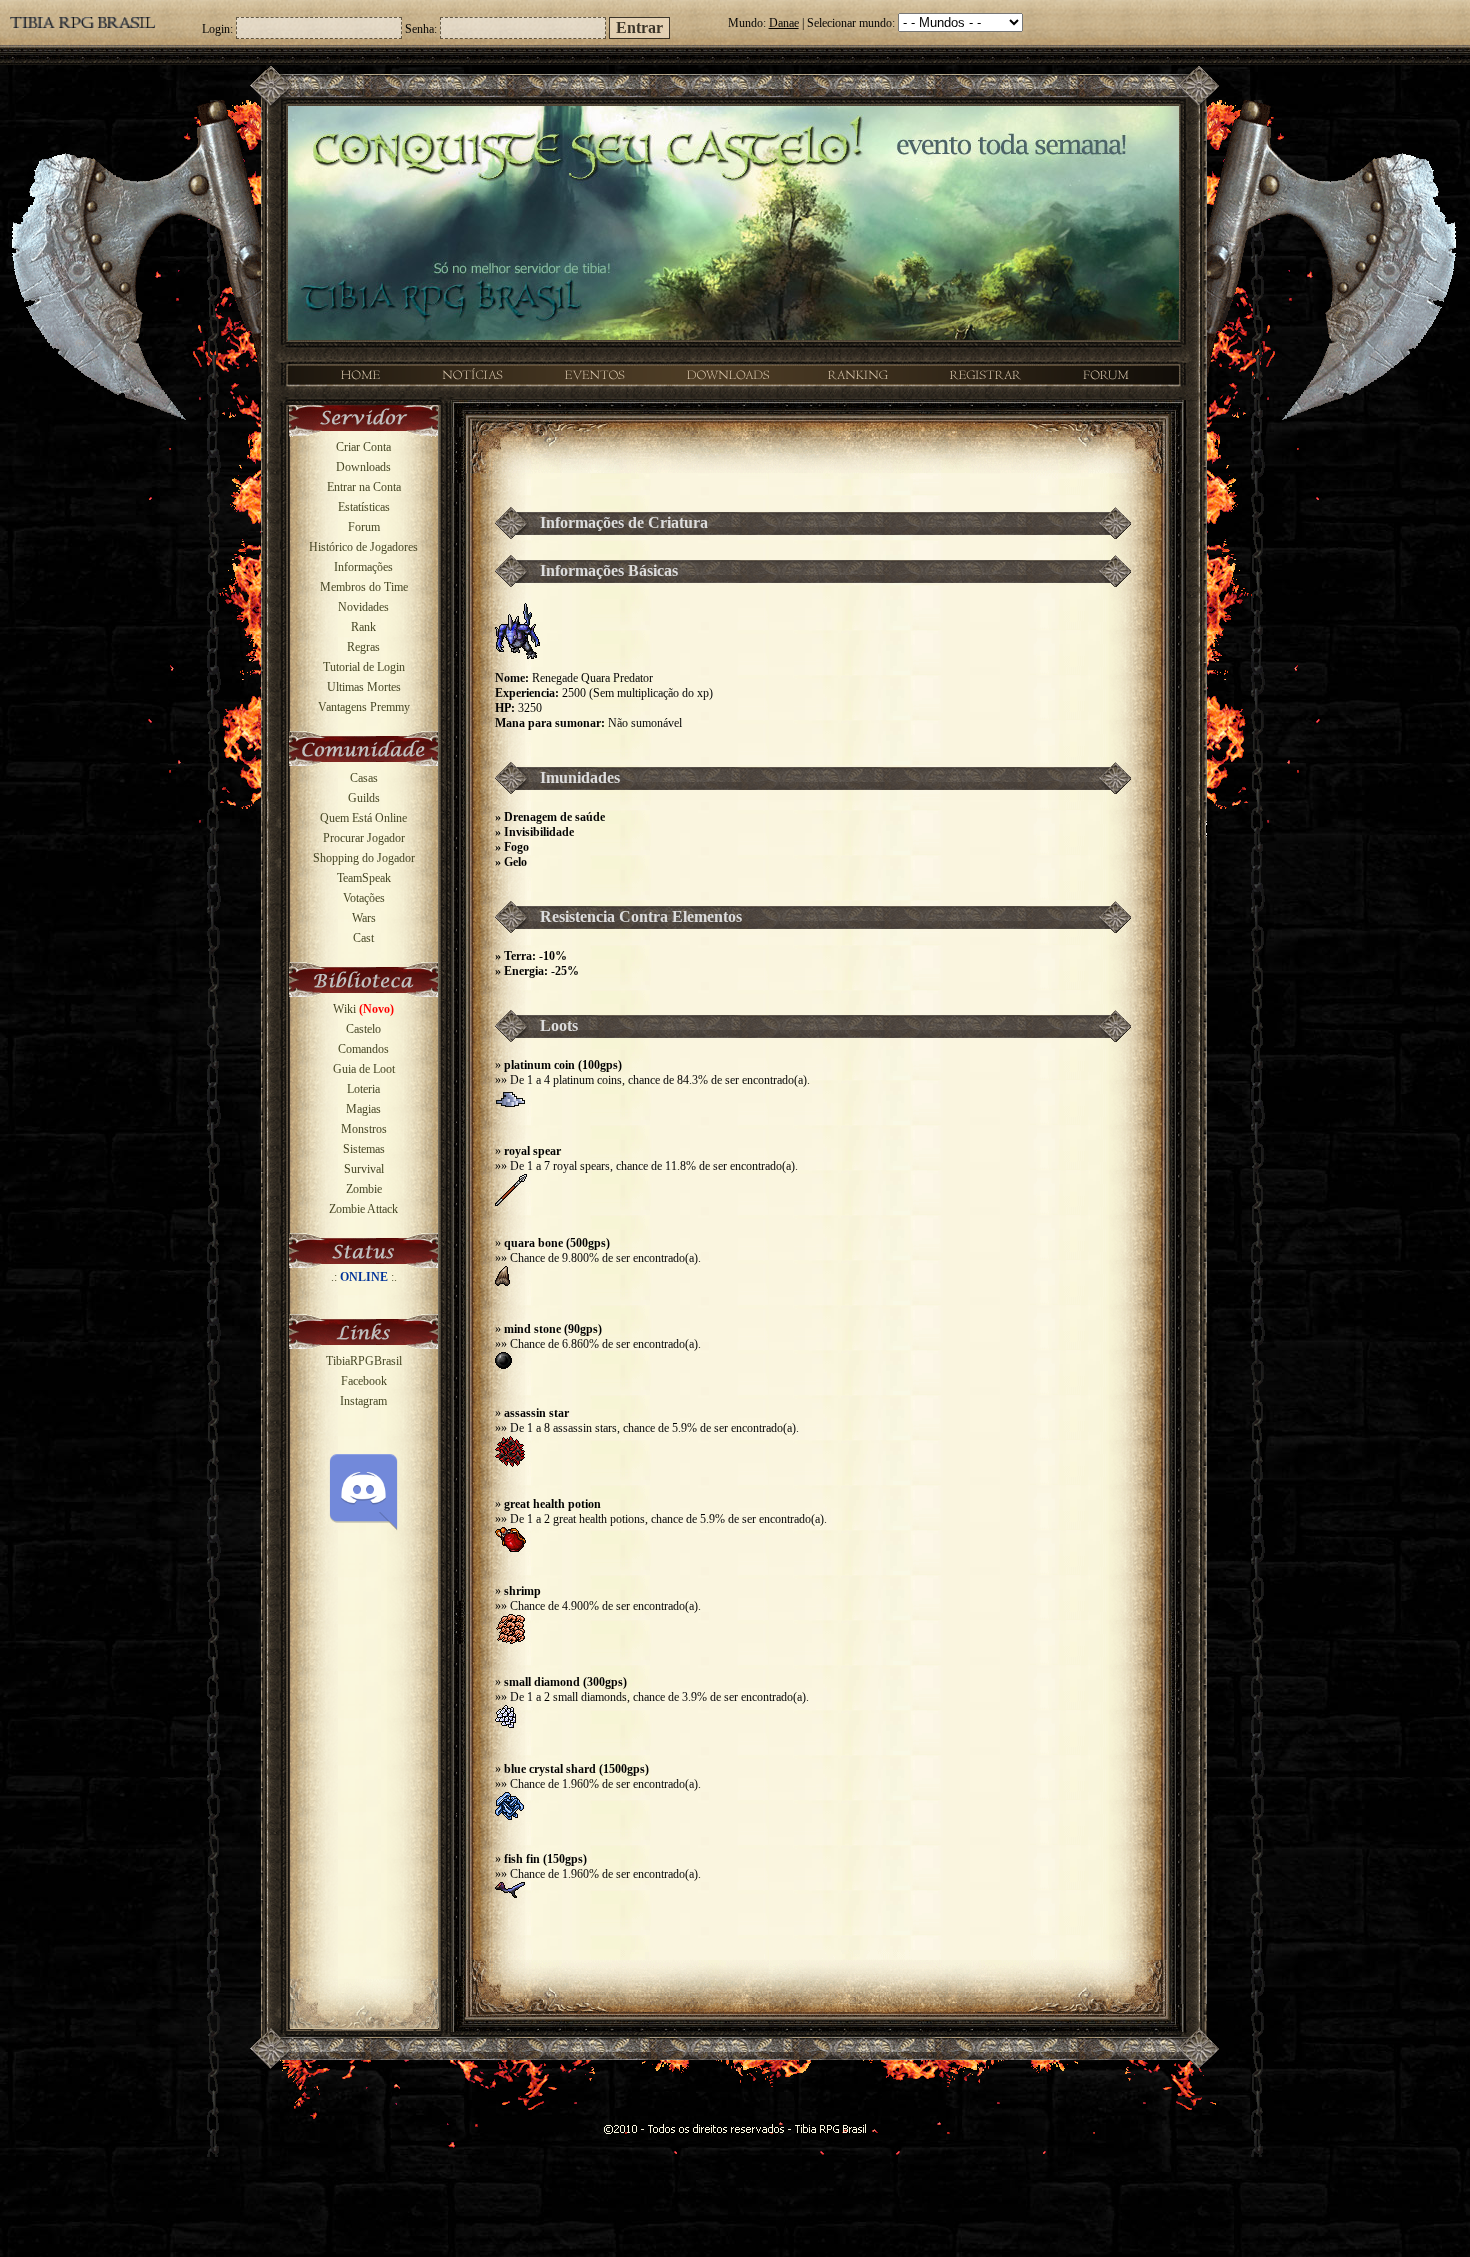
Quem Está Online (363, 818)
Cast (363, 938)
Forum (364, 527)
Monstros (364, 1129)
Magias (363, 1109)
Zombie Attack (363, 1209)
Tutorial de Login (364, 667)
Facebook (364, 1381)
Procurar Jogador (364, 838)
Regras (363, 647)
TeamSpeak (364, 878)
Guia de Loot (364, 1069)
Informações (363, 567)
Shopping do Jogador (364, 858)
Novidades (363, 607)
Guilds (364, 798)
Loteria (363, 1089)
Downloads (363, 467)
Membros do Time (364, 587)
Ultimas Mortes (364, 687)
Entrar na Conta (364, 487)
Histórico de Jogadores (363, 547)
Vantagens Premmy (364, 707)
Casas (364, 778)
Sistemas (364, 1149)
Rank (363, 627)
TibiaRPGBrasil (364, 1361)
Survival (364, 1169)
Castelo (363, 1029)
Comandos (363, 1049)
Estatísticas (364, 507)
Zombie (364, 1189)
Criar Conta (363, 447)
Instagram (363, 1401)
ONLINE (364, 1277)
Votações (364, 898)
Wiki (363, 1009)
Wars (364, 918)
